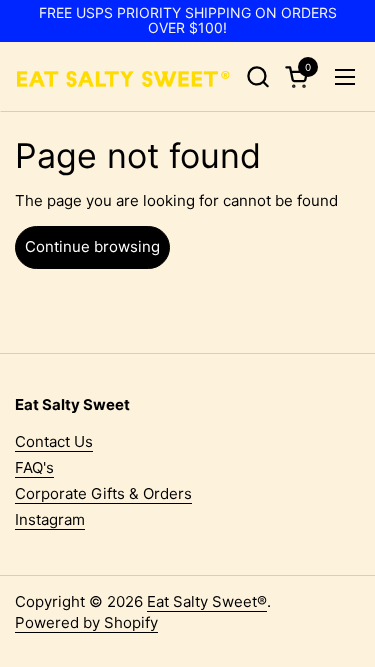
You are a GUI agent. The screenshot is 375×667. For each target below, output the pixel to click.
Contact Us (54, 441)
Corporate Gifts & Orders (103, 493)
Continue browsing (92, 246)
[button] (257, 76)
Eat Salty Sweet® (207, 601)
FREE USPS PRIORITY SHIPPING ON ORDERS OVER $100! (188, 20)
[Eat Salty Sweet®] (122, 77)
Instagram (50, 519)
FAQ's (34, 467)
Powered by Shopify (86, 622)
